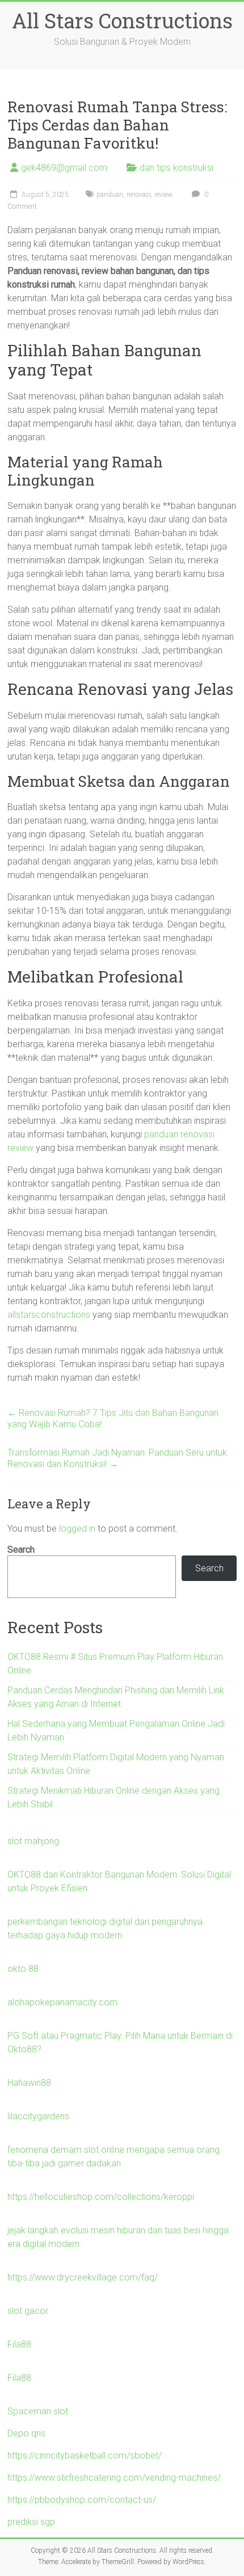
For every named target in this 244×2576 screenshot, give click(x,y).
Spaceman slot (38, 2411)
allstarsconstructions (49, 1315)
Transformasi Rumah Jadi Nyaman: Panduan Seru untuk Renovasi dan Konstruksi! (117, 1458)
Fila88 (19, 2344)
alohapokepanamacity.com (62, 2002)
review (163, 195)
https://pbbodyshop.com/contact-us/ (82, 2500)
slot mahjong (33, 1841)
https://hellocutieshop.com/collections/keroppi (101, 2197)
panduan (110, 195)
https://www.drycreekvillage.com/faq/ (83, 2277)
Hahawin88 (29, 2083)
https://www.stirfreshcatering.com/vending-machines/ (114, 2478)
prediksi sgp (31, 2522)
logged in (77, 1529)
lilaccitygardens (38, 2116)
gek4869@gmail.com (64, 168)
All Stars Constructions (122, 20)
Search (21, 1550)
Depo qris (26, 2433)
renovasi (139, 195)
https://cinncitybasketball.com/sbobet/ (85, 2455)
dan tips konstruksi (176, 168)
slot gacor (28, 2311)
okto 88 (23, 1969)
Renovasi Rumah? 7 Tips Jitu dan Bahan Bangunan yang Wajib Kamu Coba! (113, 1418)
